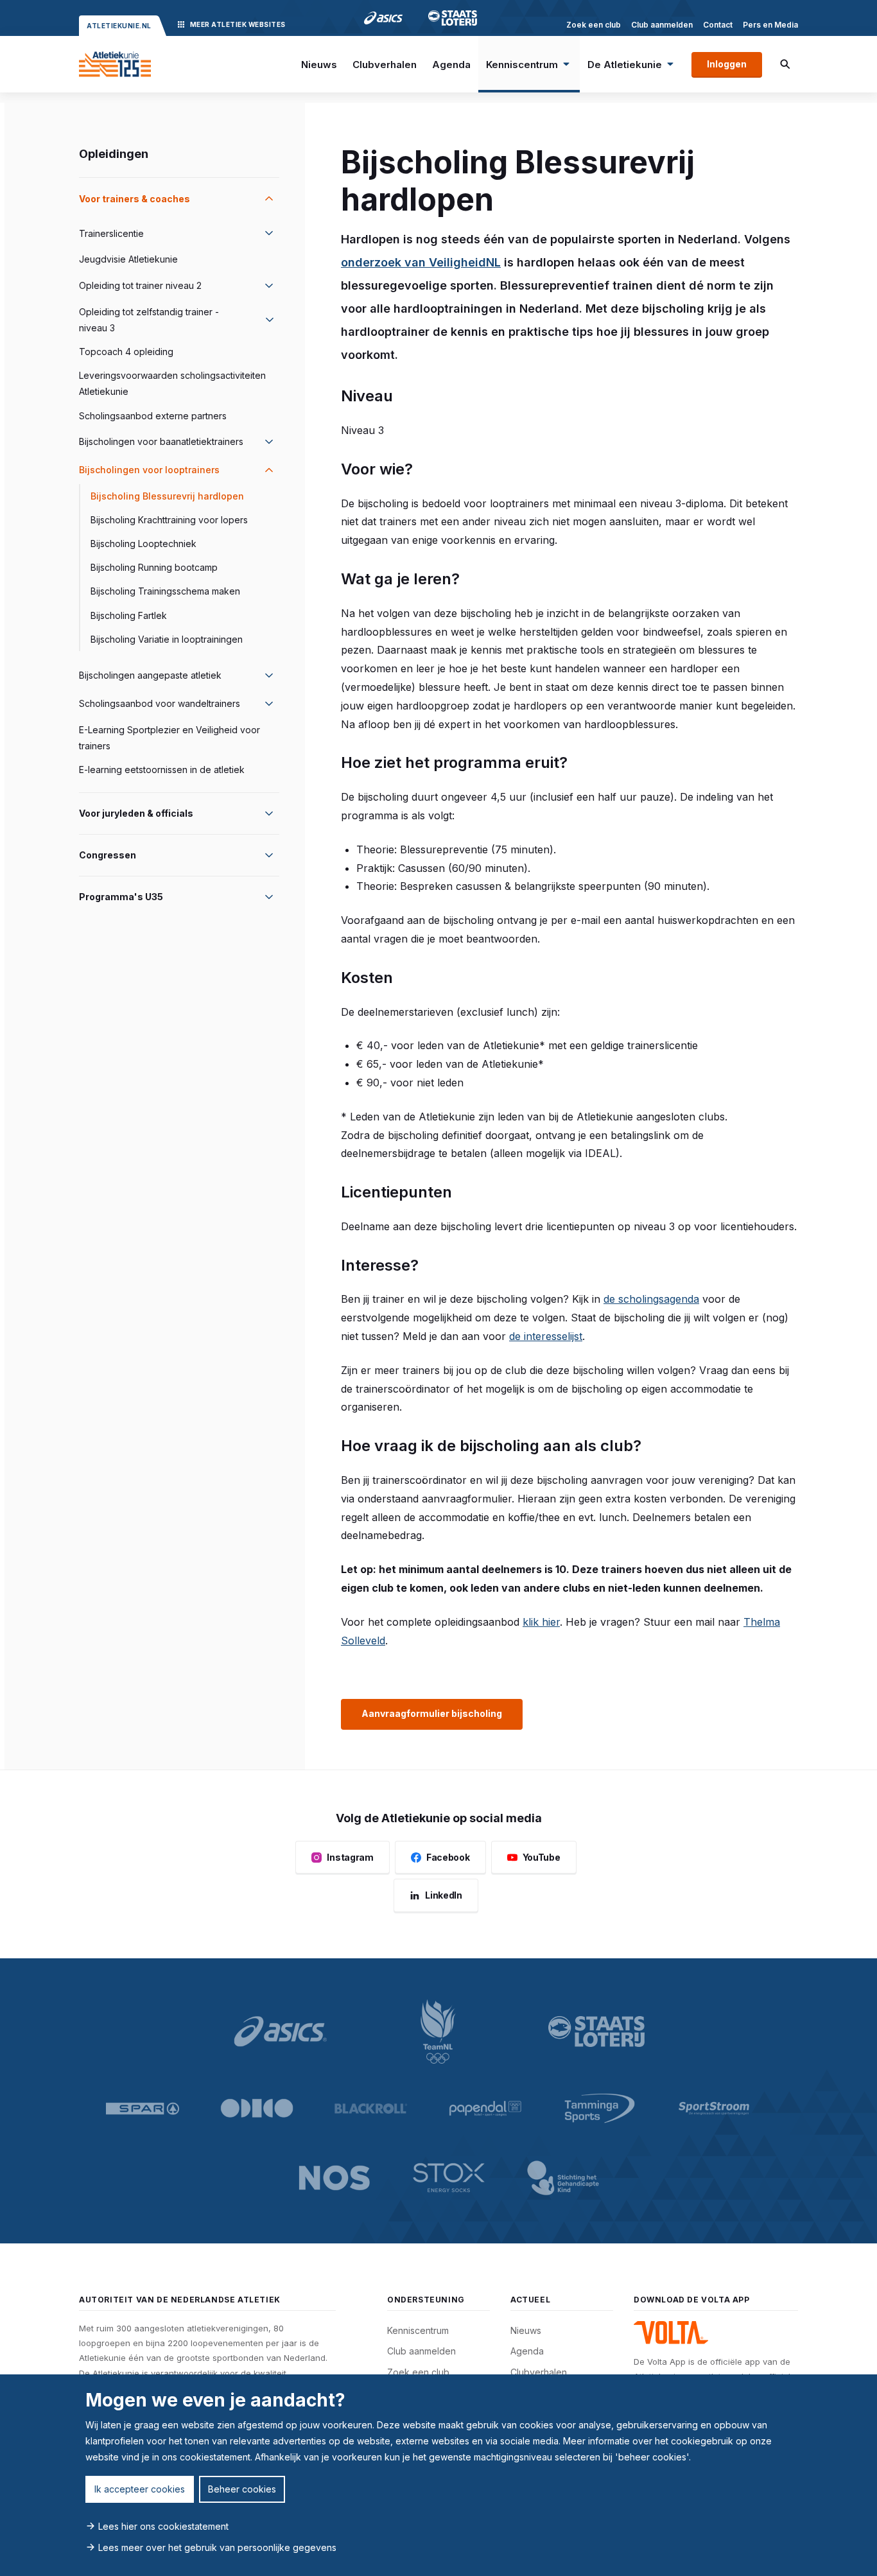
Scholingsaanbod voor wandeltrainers (160, 703)
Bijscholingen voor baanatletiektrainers (161, 441)
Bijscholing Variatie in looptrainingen (167, 639)
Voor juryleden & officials (136, 813)
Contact (718, 25)
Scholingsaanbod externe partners (153, 416)
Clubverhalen (385, 65)
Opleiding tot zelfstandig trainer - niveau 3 (149, 320)
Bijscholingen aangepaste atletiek (150, 675)
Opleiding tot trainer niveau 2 (140, 285)
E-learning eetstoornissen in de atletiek (162, 770)
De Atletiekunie (625, 65)
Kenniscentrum (522, 65)
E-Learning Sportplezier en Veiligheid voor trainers (169, 738)
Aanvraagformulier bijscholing (432, 1713)
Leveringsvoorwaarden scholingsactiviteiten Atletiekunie (172, 383)
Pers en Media (770, 25)
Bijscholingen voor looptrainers (149, 470)
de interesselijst (546, 1336)
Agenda (451, 65)
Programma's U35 (121, 897)
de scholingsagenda (651, 1299)
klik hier (541, 1622)
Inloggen (727, 64)
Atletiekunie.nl (119, 26)
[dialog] (438, 2475)
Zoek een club (594, 25)
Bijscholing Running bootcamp (154, 567)
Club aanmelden (662, 25)
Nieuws (319, 65)
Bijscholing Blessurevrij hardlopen (167, 496)
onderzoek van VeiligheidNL (421, 262)
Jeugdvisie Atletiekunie (128, 259)
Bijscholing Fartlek (129, 615)
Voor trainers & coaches (135, 199)
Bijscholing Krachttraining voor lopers (169, 520)
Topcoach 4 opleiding (126, 352)
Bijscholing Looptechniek (143, 544)
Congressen (108, 855)
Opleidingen (114, 154)
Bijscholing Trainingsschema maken (165, 591)
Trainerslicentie (111, 233)
